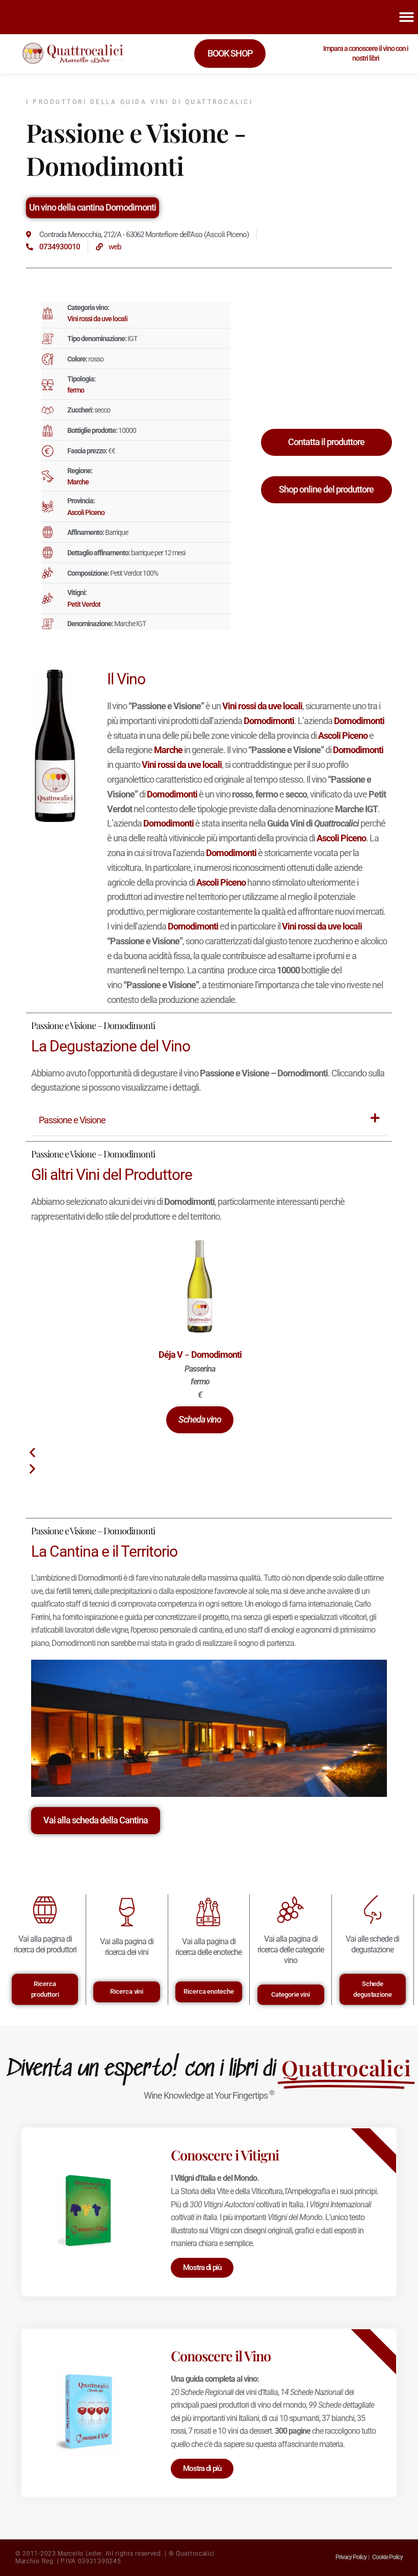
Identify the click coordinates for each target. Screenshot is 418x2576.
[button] (200, 1420)
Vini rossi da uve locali (97, 319)
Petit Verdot (84, 604)
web (115, 247)
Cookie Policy (387, 2557)
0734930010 (60, 247)
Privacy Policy (351, 2557)
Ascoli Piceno (86, 512)
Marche (78, 482)
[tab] (209, 1121)
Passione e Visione (72, 1120)
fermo (76, 390)
